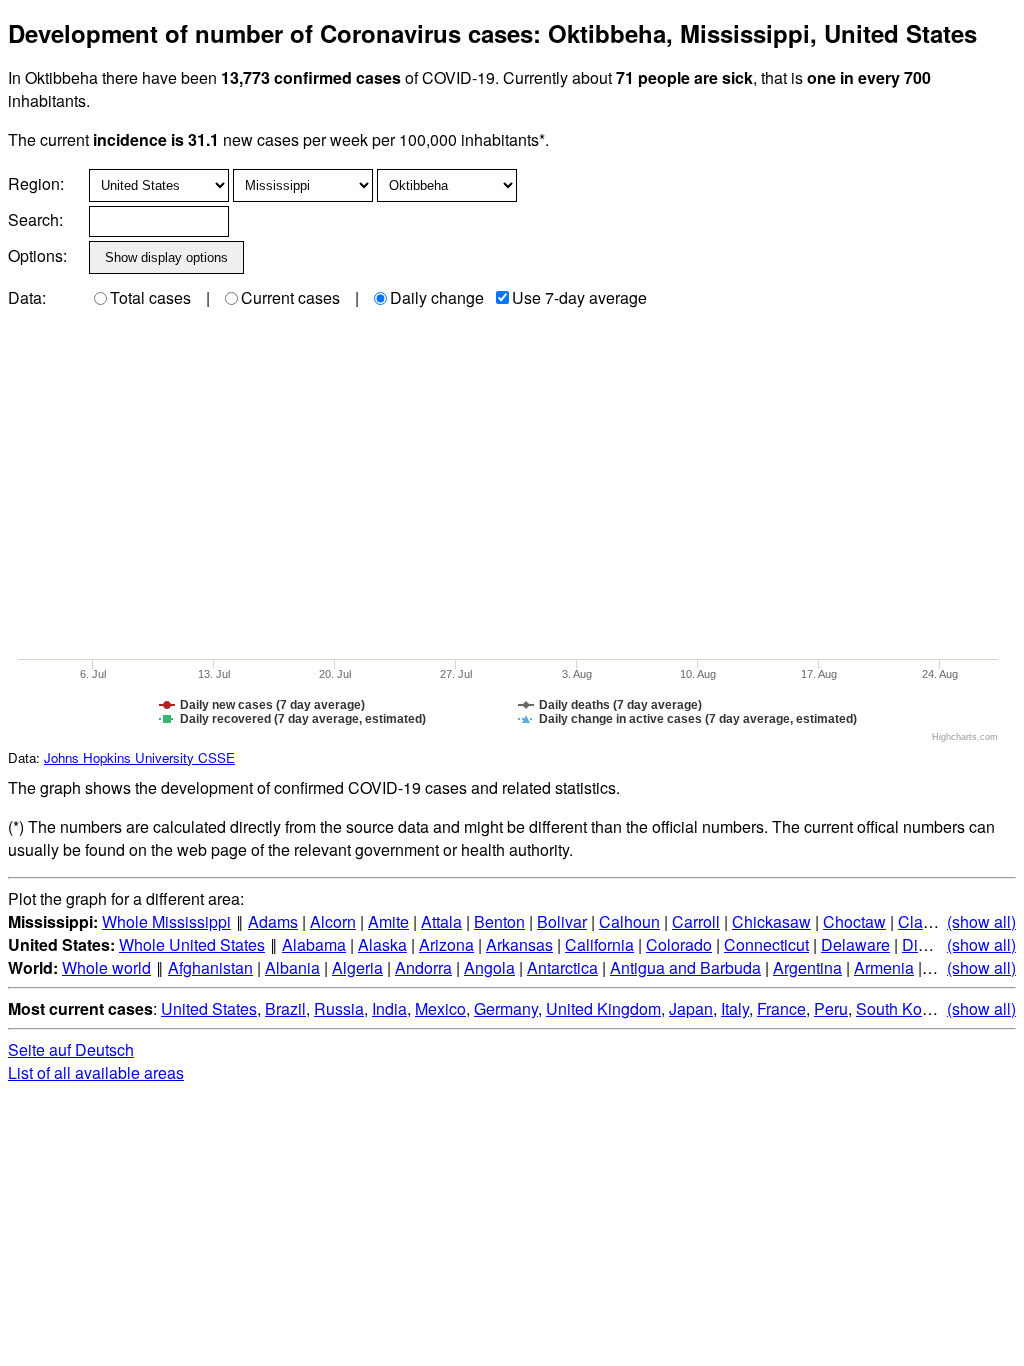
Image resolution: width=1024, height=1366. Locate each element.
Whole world (106, 967)
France (781, 1008)
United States (209, 1008)
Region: (36, 183)
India (389, 1008)
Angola (489, 967)
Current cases (290, 297)
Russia (339, 1008)
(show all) (981, 921)
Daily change (437, 297)
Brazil (285, 1008)
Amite (388, 921)
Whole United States (192, 944)
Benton (499, 921)
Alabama (314, 944)
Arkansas (519, 944)
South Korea (900, 1008)
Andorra (423, 967)
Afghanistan (210, 967)
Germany (506, 1008)
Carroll (696, 921)
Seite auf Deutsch (71, 1049)
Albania (292, 967)
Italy (735, 1008)
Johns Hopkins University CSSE (139, 757)
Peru (831, 1008)
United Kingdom (603, 1008)
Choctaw (854, 921)
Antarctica (562, 967)
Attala (441, 921)
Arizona (446, 944)
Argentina (807, 967)
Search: (35, 219)
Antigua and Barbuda (685, 967)
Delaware (855, 944)
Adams (273, 921)
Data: (27, 297)
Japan (691, 1008)
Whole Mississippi (166, 921)
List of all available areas (96, 1072)
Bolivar (562, 921)
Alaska (382, 944)
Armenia (884, 967)
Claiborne (933, 921)
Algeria (357, 967)
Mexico (440, 1008)
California (599, 944)
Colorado (679, 944)
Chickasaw (771, 921)
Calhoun (629, 921)
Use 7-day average (579, 297)
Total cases (150, 297)
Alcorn (333, 921)
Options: (37, 255)
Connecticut (766, 944)
